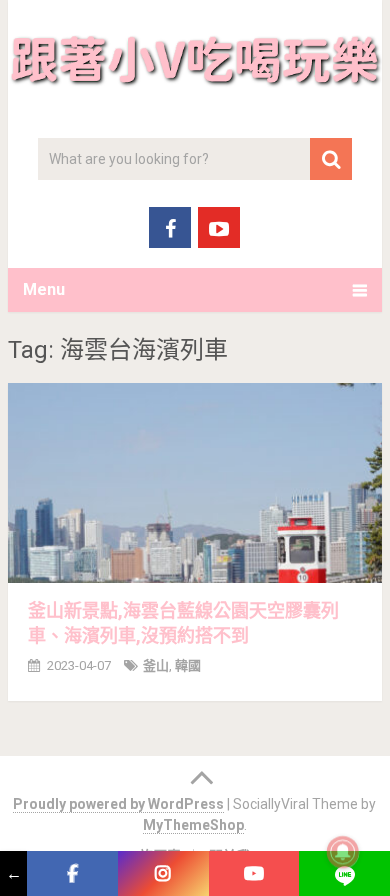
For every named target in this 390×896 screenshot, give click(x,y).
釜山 (156, 665)
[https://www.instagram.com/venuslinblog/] (163, 873)
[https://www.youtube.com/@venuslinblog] (254, 873)
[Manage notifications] (343, 852)
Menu (44, 289)
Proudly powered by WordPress (118, 804)
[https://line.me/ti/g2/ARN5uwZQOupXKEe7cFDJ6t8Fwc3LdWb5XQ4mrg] (344, 873)
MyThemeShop (193, 825)
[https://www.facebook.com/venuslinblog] (72, 873)
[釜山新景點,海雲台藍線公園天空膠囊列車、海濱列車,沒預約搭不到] (195, 483)
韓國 (188, 665)
